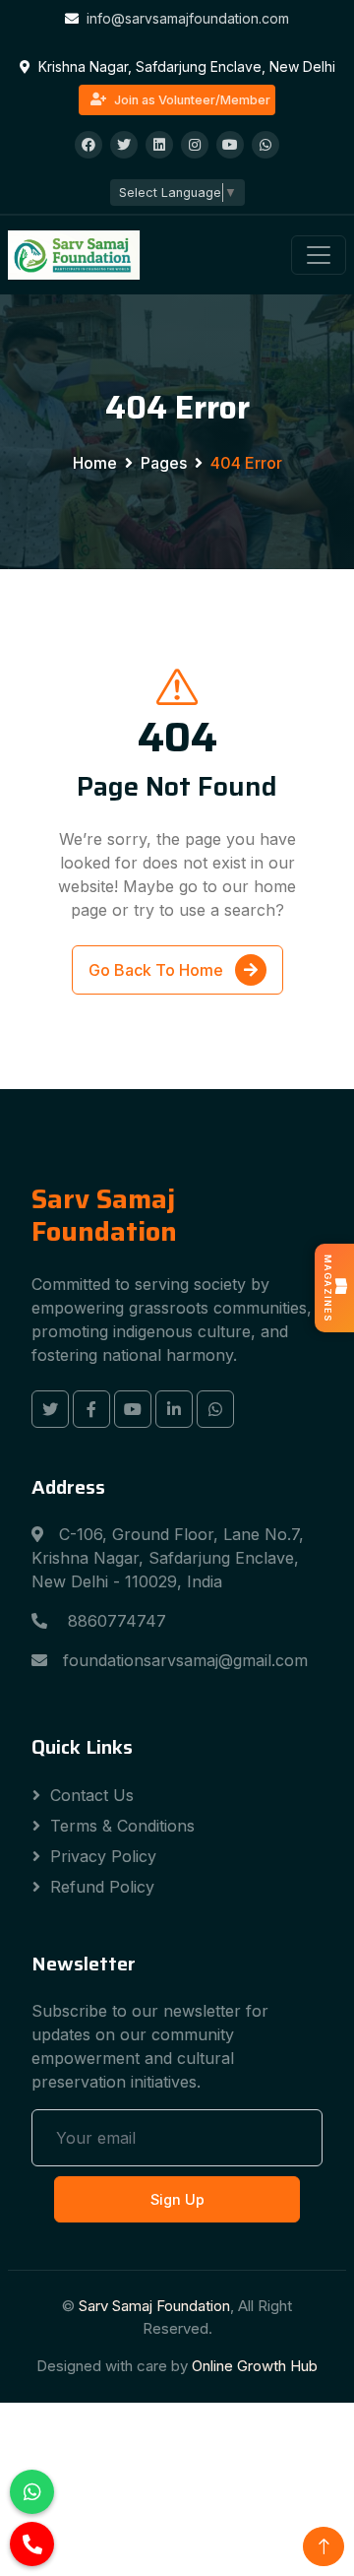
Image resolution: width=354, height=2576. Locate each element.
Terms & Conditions (122, 1826)
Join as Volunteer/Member (192, 100)
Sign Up (177, 2199)
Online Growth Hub (255, 2366)
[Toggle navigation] (319, 255)
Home (95, 463)
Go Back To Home (158, 970)
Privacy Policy (103, 1856)
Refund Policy (102, 1887)
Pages (164, 463)
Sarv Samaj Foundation (154, 2306)
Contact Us (92, 1795)
